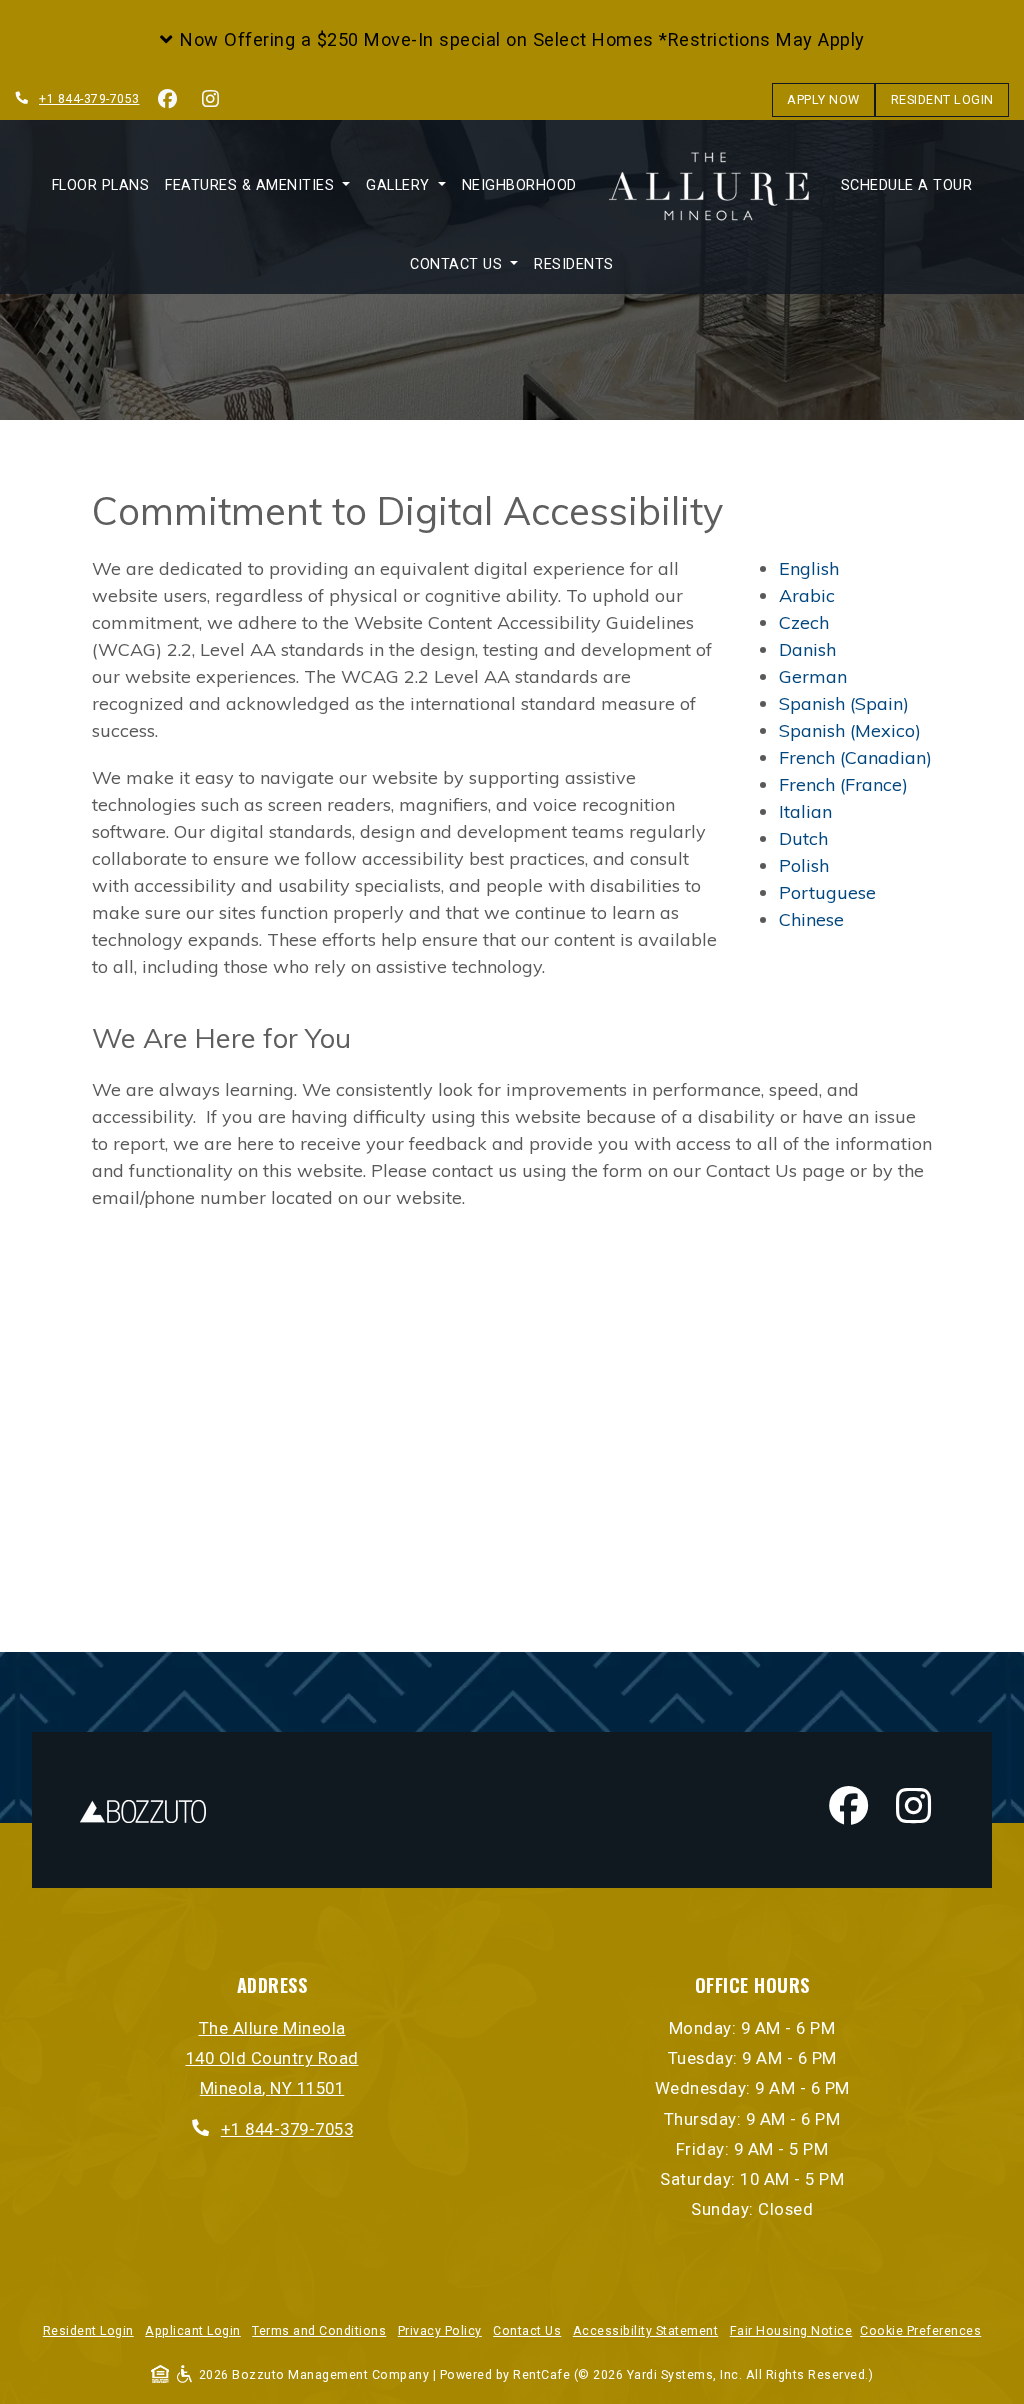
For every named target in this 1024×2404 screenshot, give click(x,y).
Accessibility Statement (646, 2330)
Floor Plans (101, 185)
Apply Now (831, 99)
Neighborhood (519, 185)
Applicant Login (193, 2330)
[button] (512, 40)
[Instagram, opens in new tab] (211, 100)
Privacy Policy (440, 2330)
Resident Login (950, 99)
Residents (574, 264)
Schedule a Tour (911, 185)
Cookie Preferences (920, 2331)
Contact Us (527, 2331)
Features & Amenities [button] (252, 185)
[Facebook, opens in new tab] (168, 100)
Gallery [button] (400, 185)
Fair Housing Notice (791, 2330)
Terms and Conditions (319, 2330)
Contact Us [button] (458, 264)
